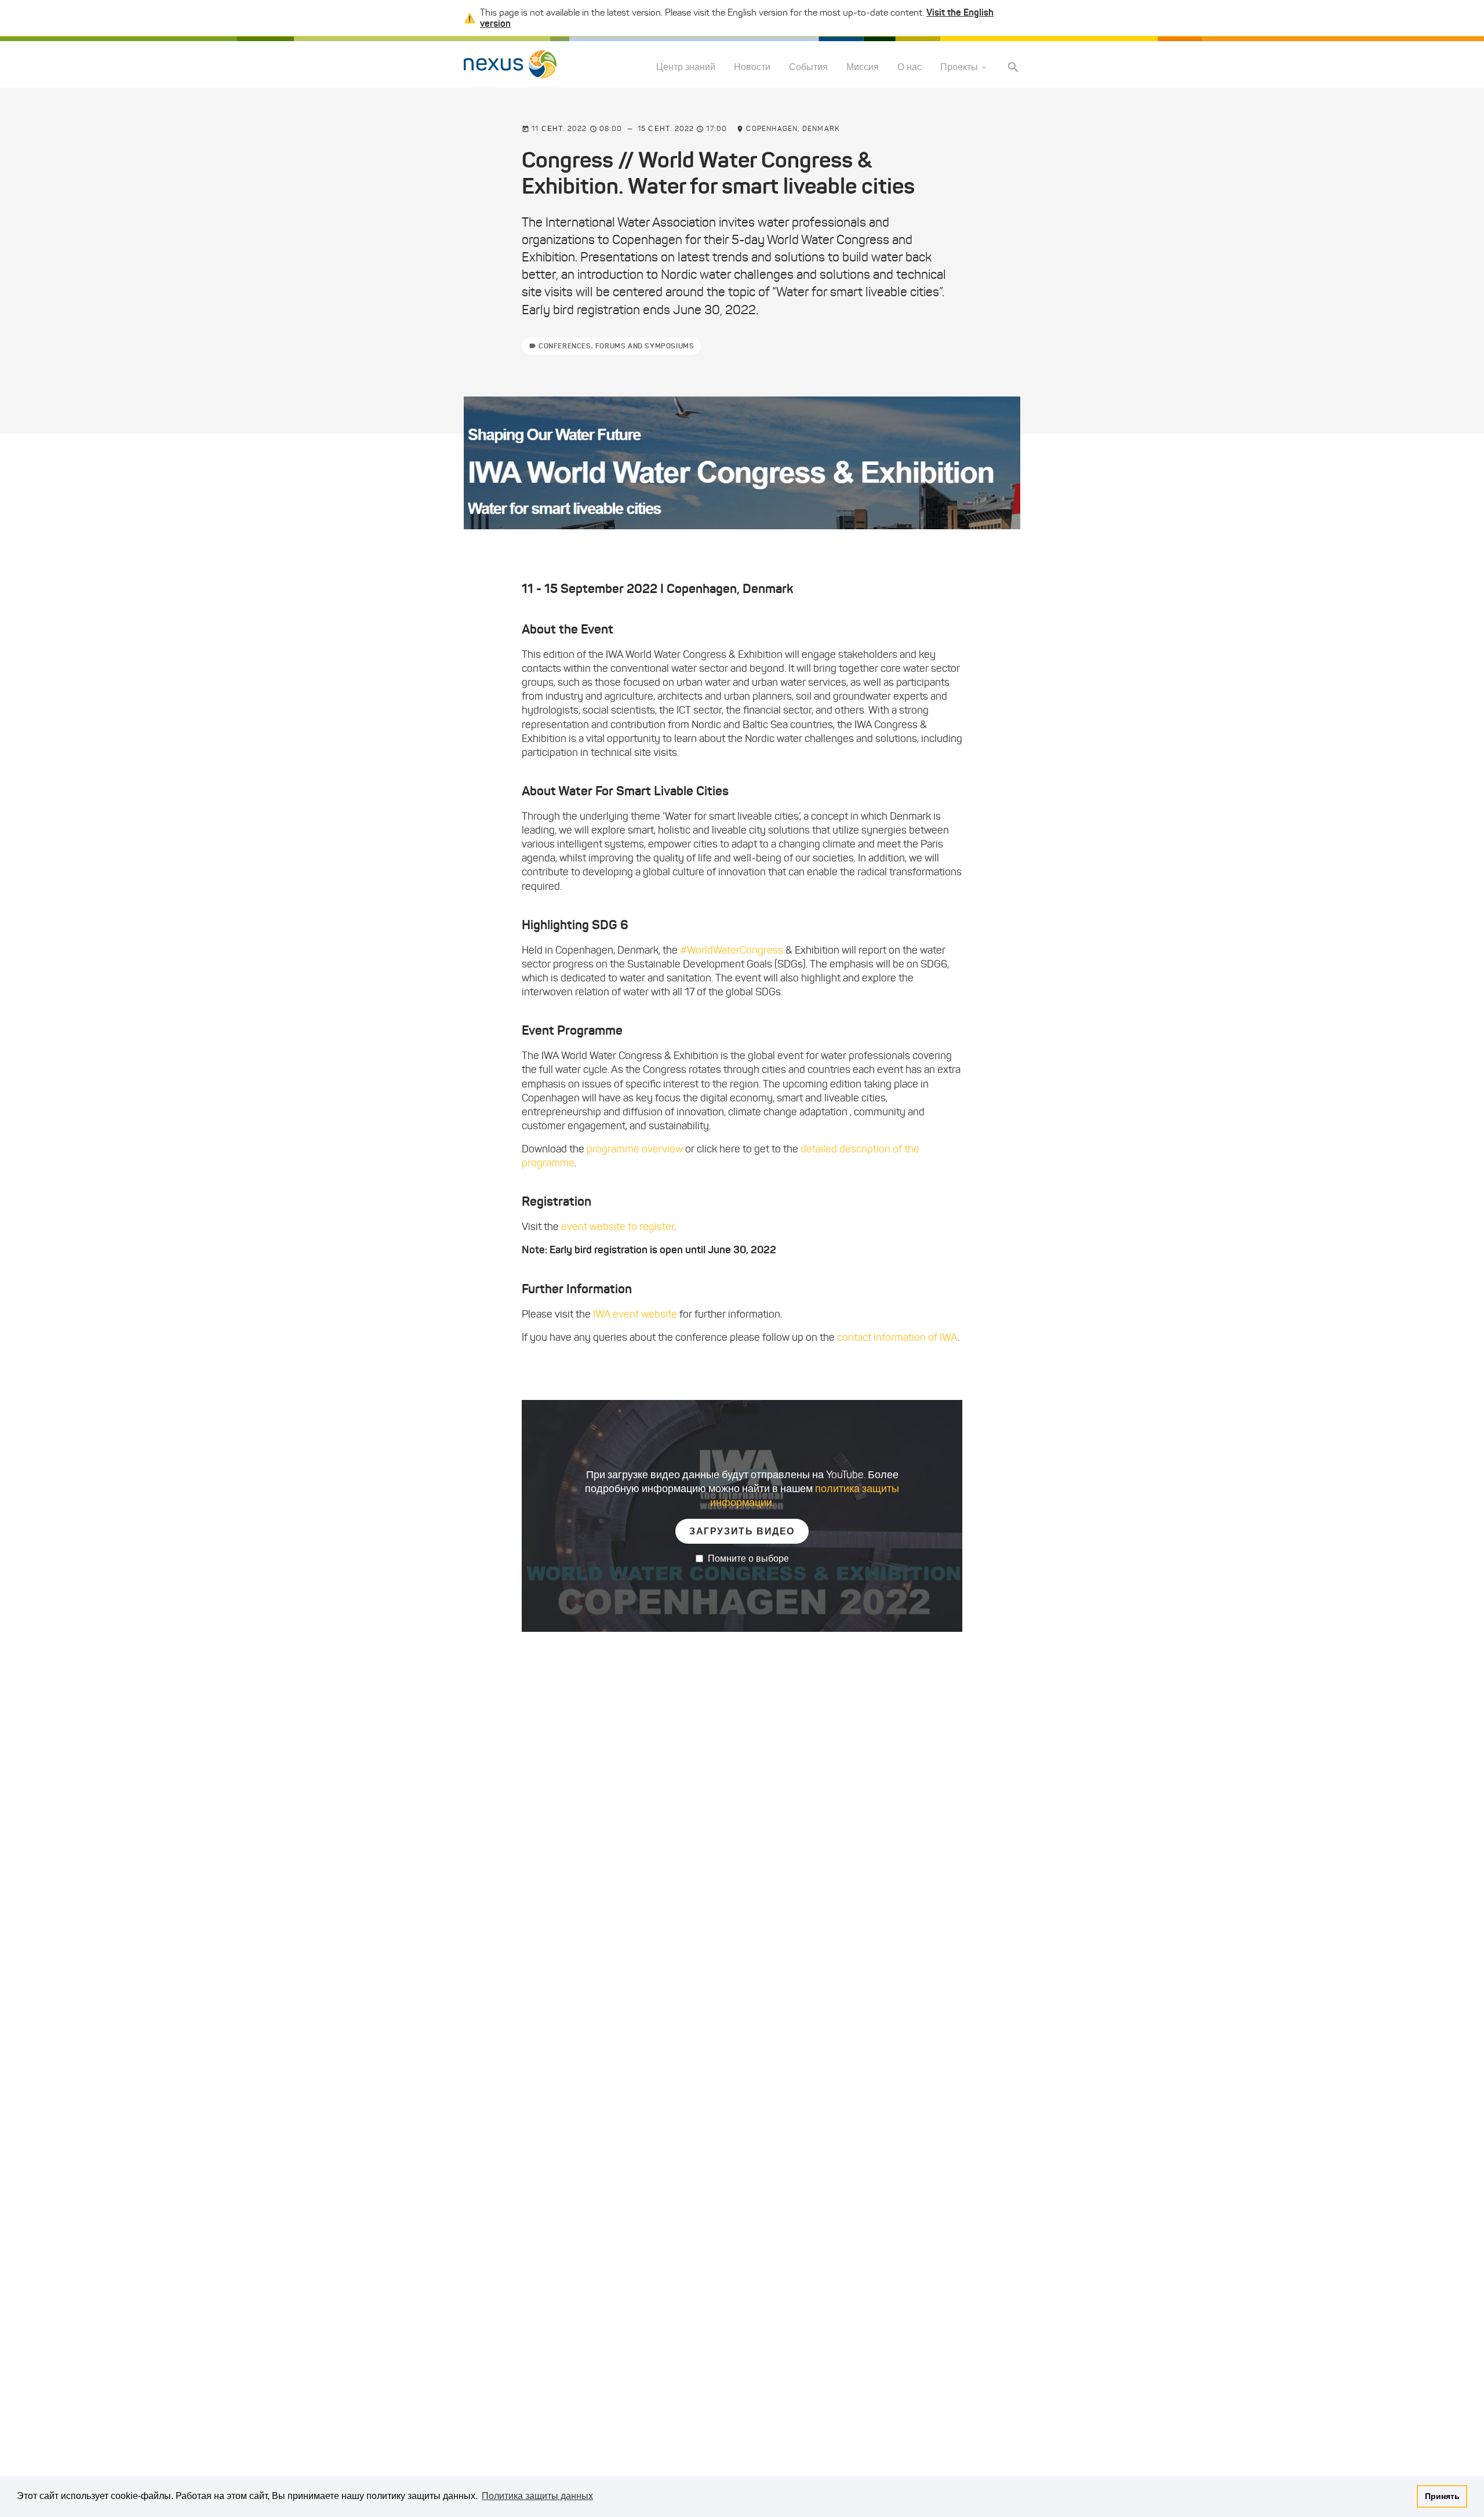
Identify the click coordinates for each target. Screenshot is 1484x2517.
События (808, 68)
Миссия (863, 68)
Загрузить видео (742, 1531)
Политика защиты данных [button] (537, 2496)
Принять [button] (1442, 2496)
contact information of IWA (897, 1337)
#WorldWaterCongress (732, 950)
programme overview (635, 1149)
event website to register (618, 1227)
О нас (910, 68)
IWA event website (634, 1314)
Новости (752, 68)
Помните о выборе (748, 1558)
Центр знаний (686, 68)
